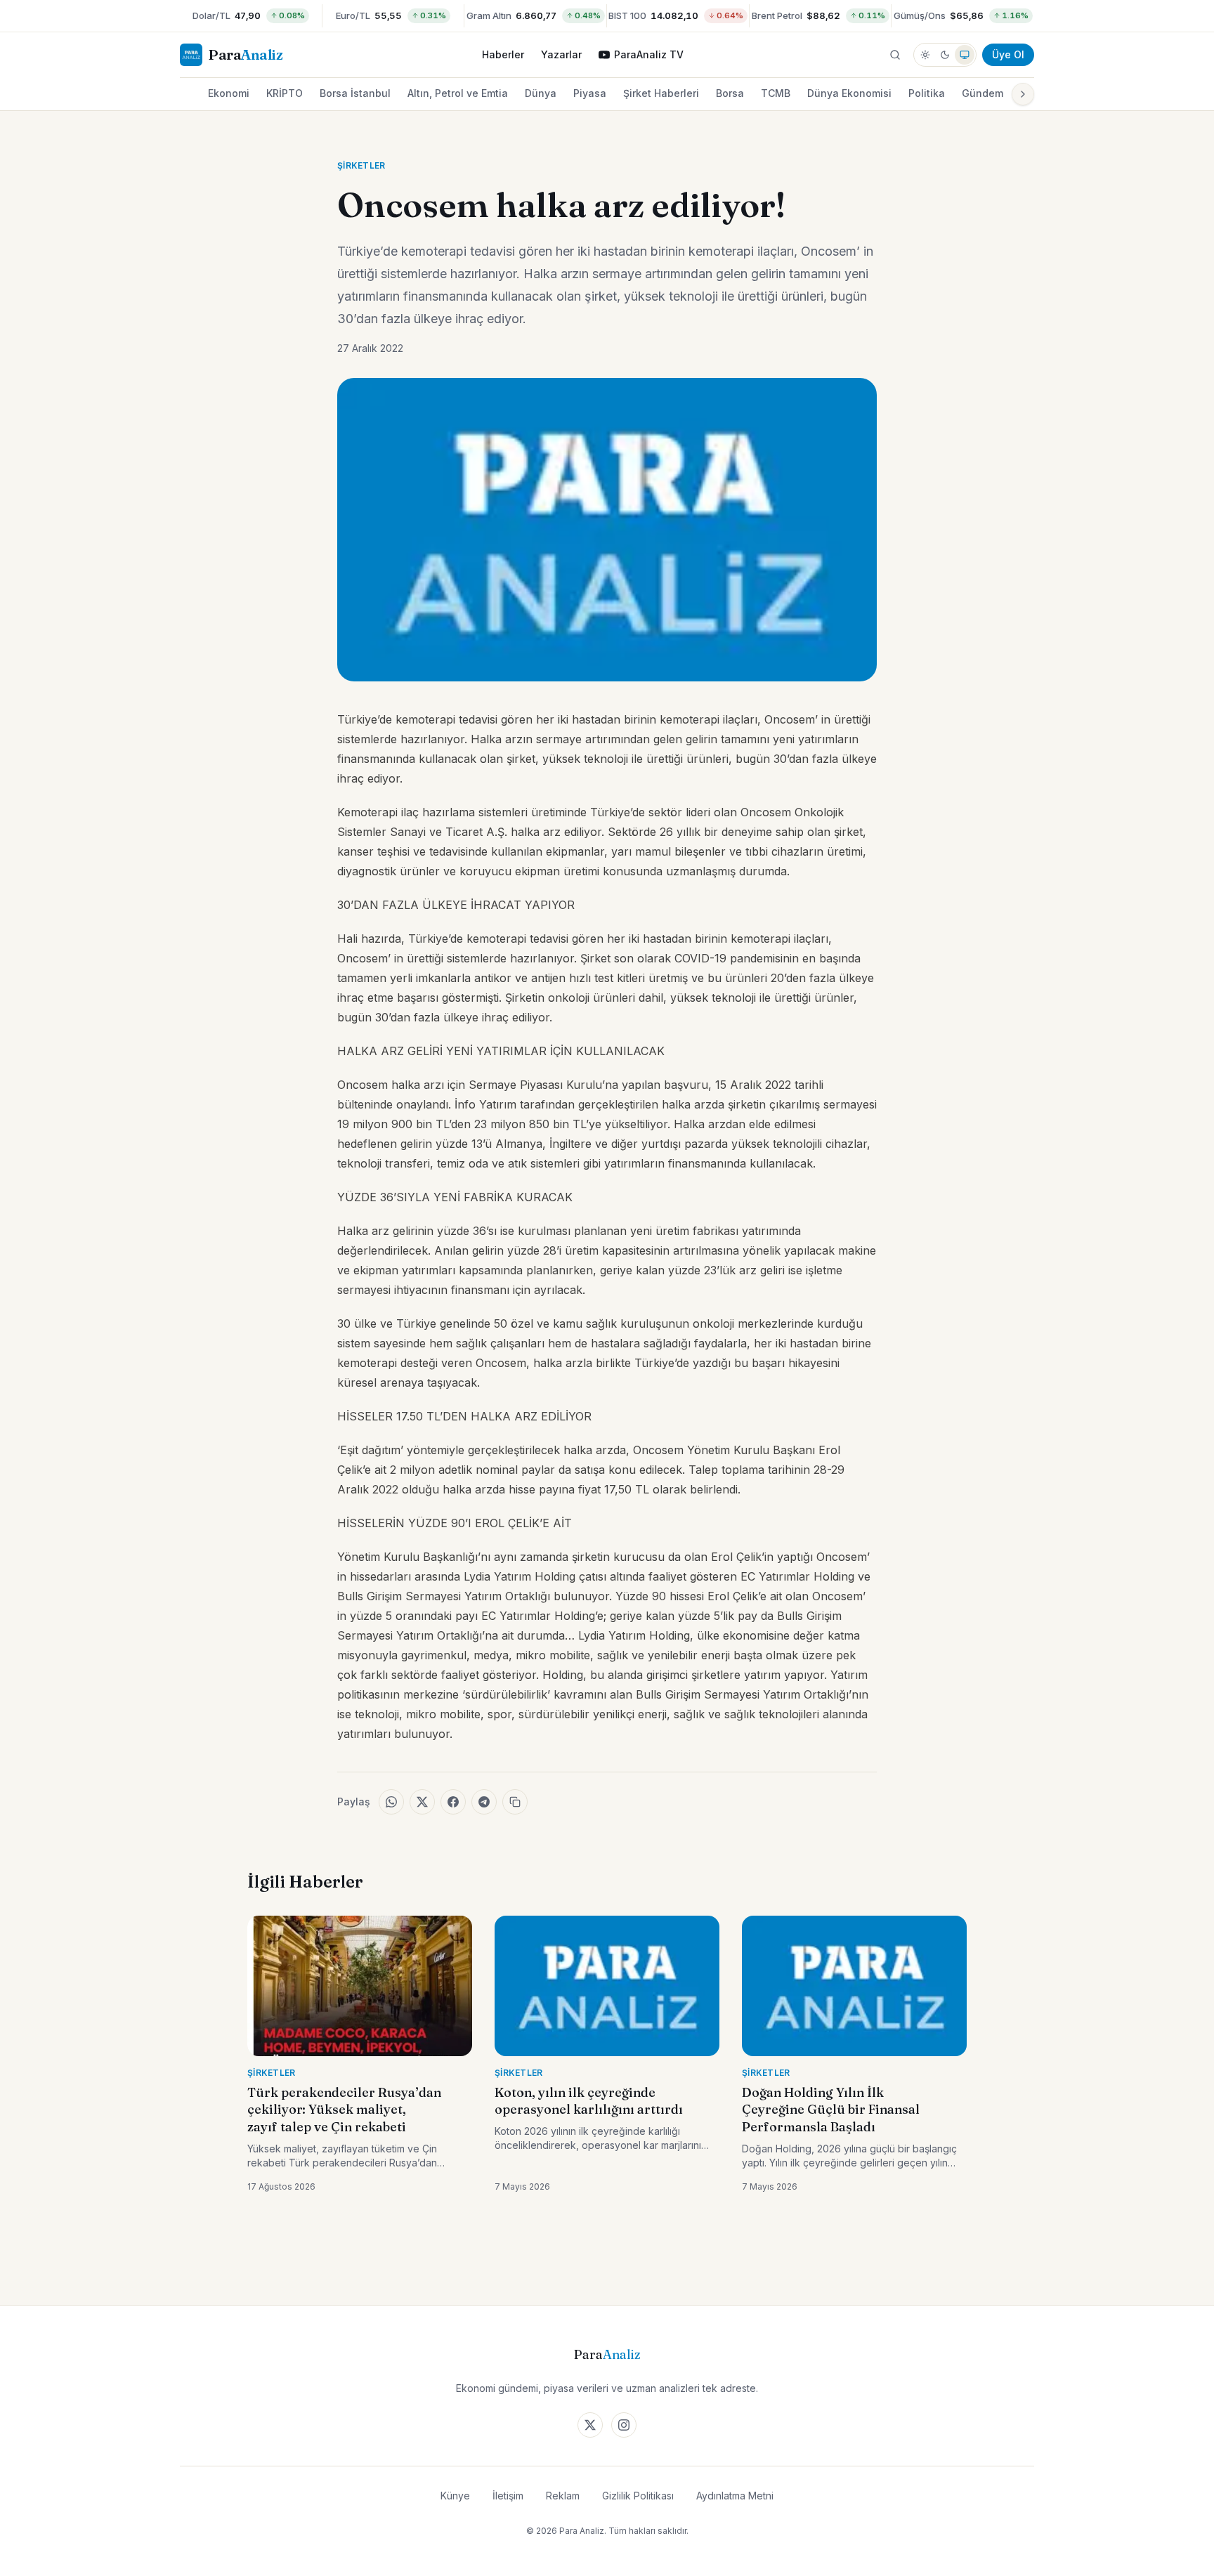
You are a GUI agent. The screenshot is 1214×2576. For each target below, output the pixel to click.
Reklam (563, 2496)
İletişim (508, 2496)
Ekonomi (229, 93)
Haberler (503, 54)
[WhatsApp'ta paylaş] (391, 1802)
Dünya (541, 93)
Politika (927, 93)
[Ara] (895, 55)
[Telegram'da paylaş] (484, 1802)
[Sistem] (965, 55)
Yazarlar (561, 54)
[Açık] (925, 55)
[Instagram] (624, 2425)
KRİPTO (285, 93)
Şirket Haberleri (661, 93)
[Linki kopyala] (515, 1802)
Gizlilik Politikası (638, 2496)
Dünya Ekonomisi (849, 93)
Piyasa (590, 93)
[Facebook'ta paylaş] (453, 1802)
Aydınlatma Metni (735, 2496)
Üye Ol (1008, 54)
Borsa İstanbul (355, 93)
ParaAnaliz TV (649, 54)
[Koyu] (945, 55)
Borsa (730, 93)
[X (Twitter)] (590, 2425)
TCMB (776, 93)
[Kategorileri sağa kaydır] (1023, 94)
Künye (455, 2496)
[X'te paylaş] (422, 1802)
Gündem (983, 93)
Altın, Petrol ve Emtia (458, 93)
